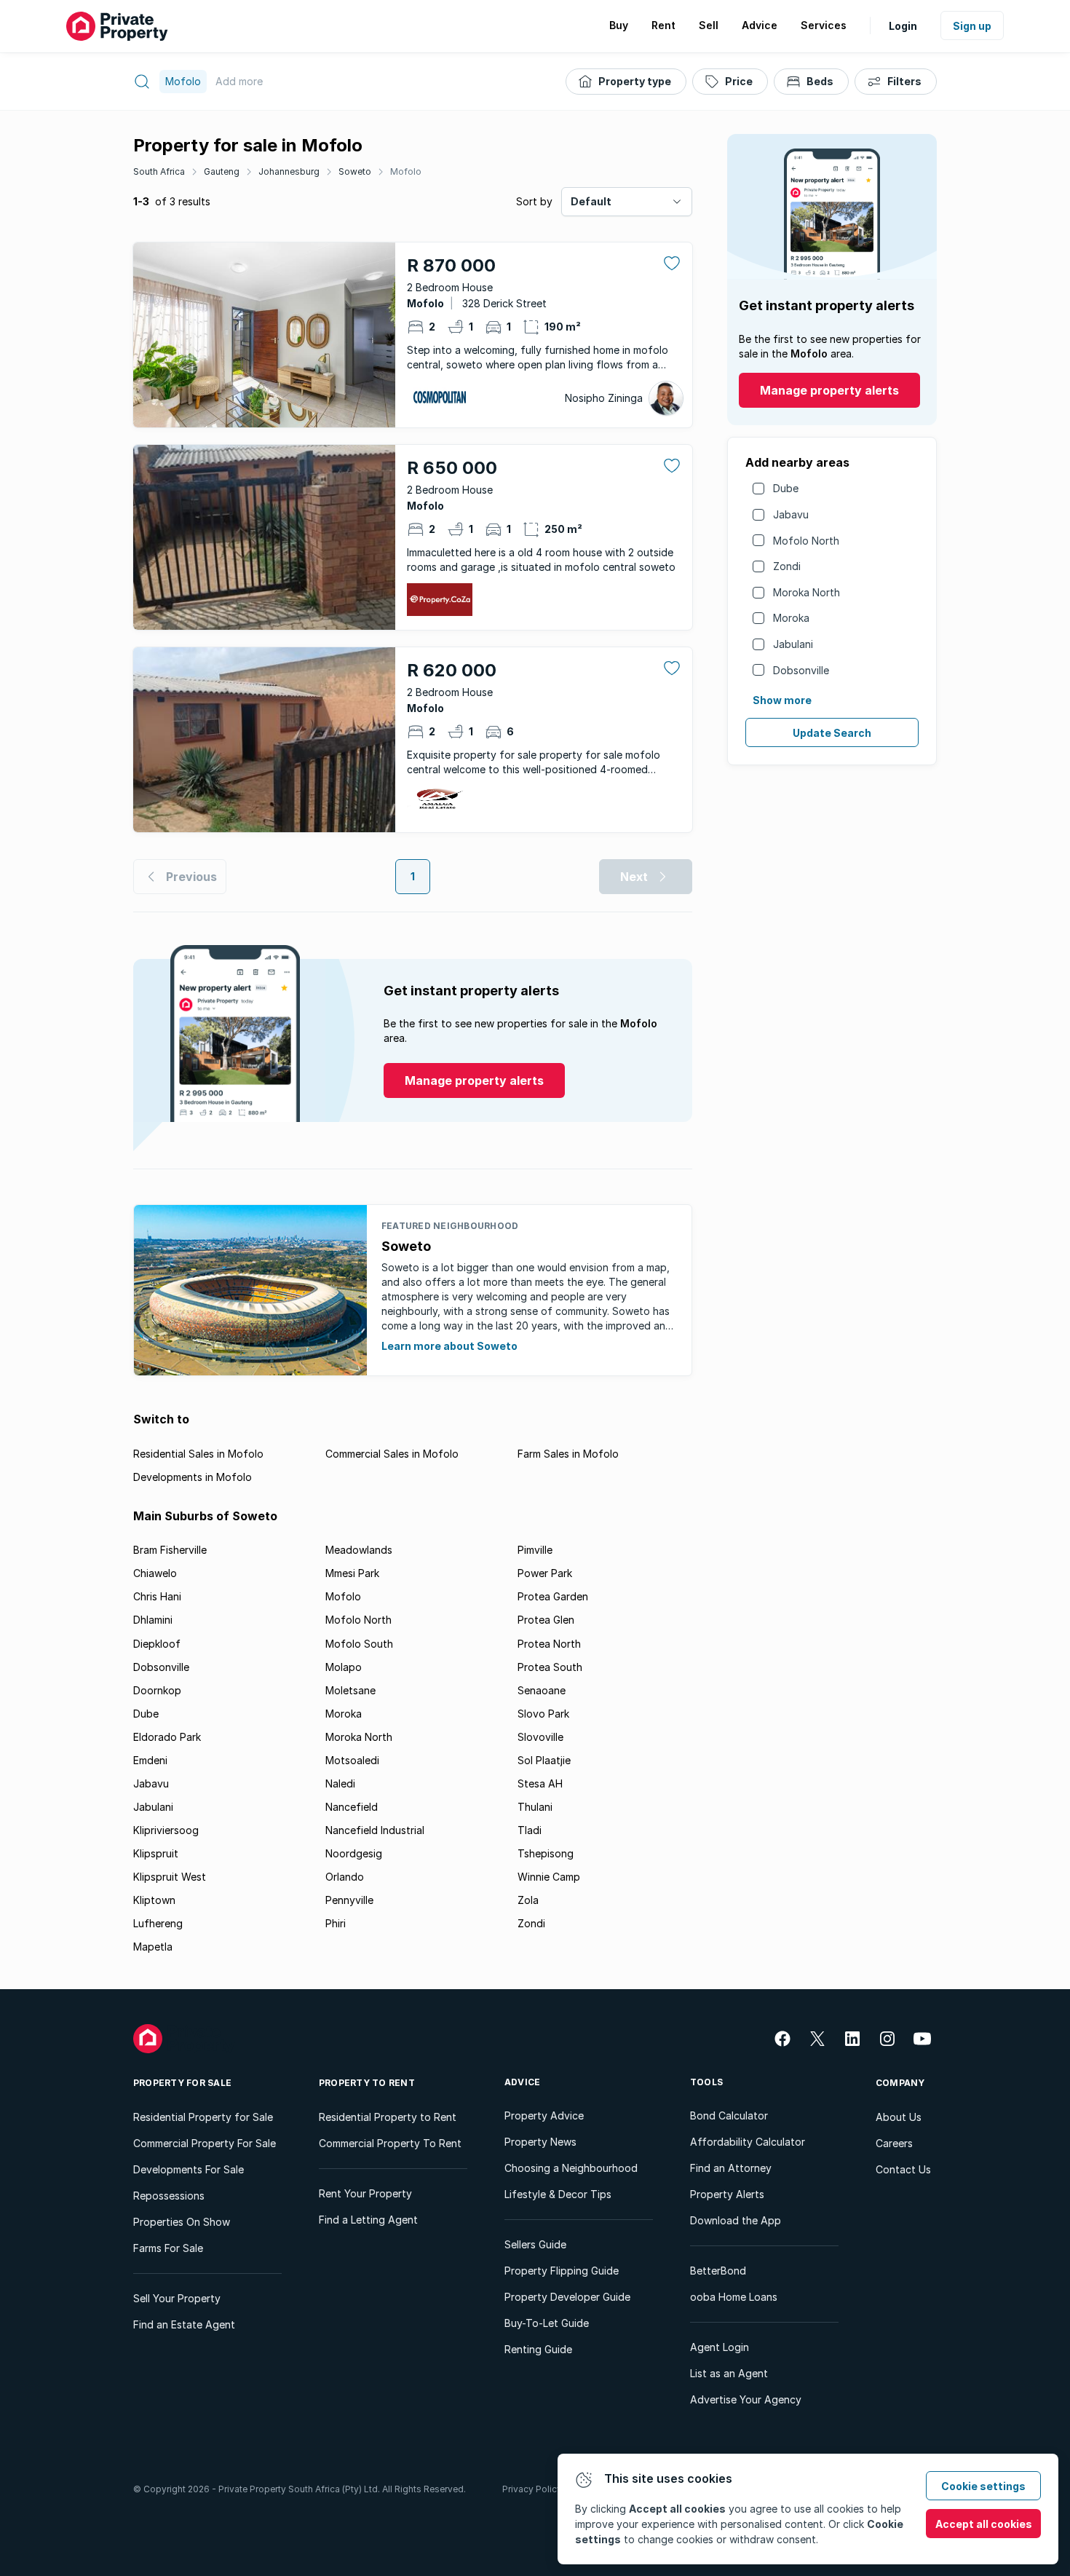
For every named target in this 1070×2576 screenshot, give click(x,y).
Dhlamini (153, 1620)
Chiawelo (155, 1573)
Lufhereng (158, 1923)
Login (903, 26)
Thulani (535, 1807)
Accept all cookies (984, 2524)
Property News (540, 2142)
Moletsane (350, 1690)
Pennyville (349, 1900)
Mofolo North (806, 541)
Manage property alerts (829, 390)
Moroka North (807, 592)
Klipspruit (156, 1853)
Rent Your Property (365, 2193)
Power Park (545, 1573)
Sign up (972, 26)
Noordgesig (354, 1853)
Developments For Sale (189, 2169)
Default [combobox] (591, 201)
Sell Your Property (177, 2298)
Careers (894, 2143)
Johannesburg (289, 171)
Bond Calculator (729, 2115)
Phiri (336, 1923)
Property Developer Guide (567, 2297)
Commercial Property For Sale (205, 2143)
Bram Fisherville (170, 1550)
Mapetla (153, 1947)
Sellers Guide (535, 2244)
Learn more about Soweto (449, 1346)
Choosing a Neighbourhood (571, 2168)
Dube (786, 488)
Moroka (791, 618)
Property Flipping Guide (562, 2271)
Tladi (530, 1830)
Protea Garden (553, 1596)
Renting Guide (538, 2349)
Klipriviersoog (166, 1830)
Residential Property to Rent (388, 2117)
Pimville (535, 1550)
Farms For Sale (168, 2248)
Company (900, 2083)
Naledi (340, 1783)
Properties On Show (182, 2222)
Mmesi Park (352, 1573)
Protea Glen (546, 1620)
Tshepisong (546, 1853)
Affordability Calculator (748, 2142)
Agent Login (720, 2347)
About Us (899, 2117)
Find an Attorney (731, 2168)
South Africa (159, 171)
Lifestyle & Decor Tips (558, 2194)
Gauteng (222, 171)
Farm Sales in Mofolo (568, 1454)
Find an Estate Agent (184, 2324)
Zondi (787, 566)
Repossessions (169, 2196)
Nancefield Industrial (375, 1830)
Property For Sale (182, 2083)
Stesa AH (540, 1783)
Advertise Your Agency (746, 2399)
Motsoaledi (352, 1760)
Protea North (549, 1644)
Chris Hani (157, 1596)
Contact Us (903, 2169)
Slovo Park (543, 1714)
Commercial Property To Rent (390, 2143)
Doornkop (157, 1690)
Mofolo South (359, 1644)
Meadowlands (359, 1550)
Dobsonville (801, 670)
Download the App (736, 2220)
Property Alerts (727, 2194)
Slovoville (540, 1737)
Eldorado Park (167, 1737)
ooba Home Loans (734, 2297)
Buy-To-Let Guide (547, 2323)
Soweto (355, 171)
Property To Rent (367, 2083)
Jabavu (791, 514)
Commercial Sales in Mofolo (392, 1454)
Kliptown (154, 1900)
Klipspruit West (170, 1877)
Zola (528, 1900)
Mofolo (406, 171)
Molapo (344, 1667)
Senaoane (542, 1690)
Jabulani (793, 644)
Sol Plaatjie (544, 1760)
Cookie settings (983, 2486)
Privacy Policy (532, 2489)
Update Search (832, 733)
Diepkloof (157, 1644)
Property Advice (544, 2115)
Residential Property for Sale (203, 2117)
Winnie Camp (549, 1877)
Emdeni (150, 1760)
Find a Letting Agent (368, 2220)
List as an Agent (729, 2373)
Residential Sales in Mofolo (198, 1454)
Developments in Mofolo (193, 1477)
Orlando (345, 1877)
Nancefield (352, 1807)
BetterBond (718, 2271)
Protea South (550, 1667)
